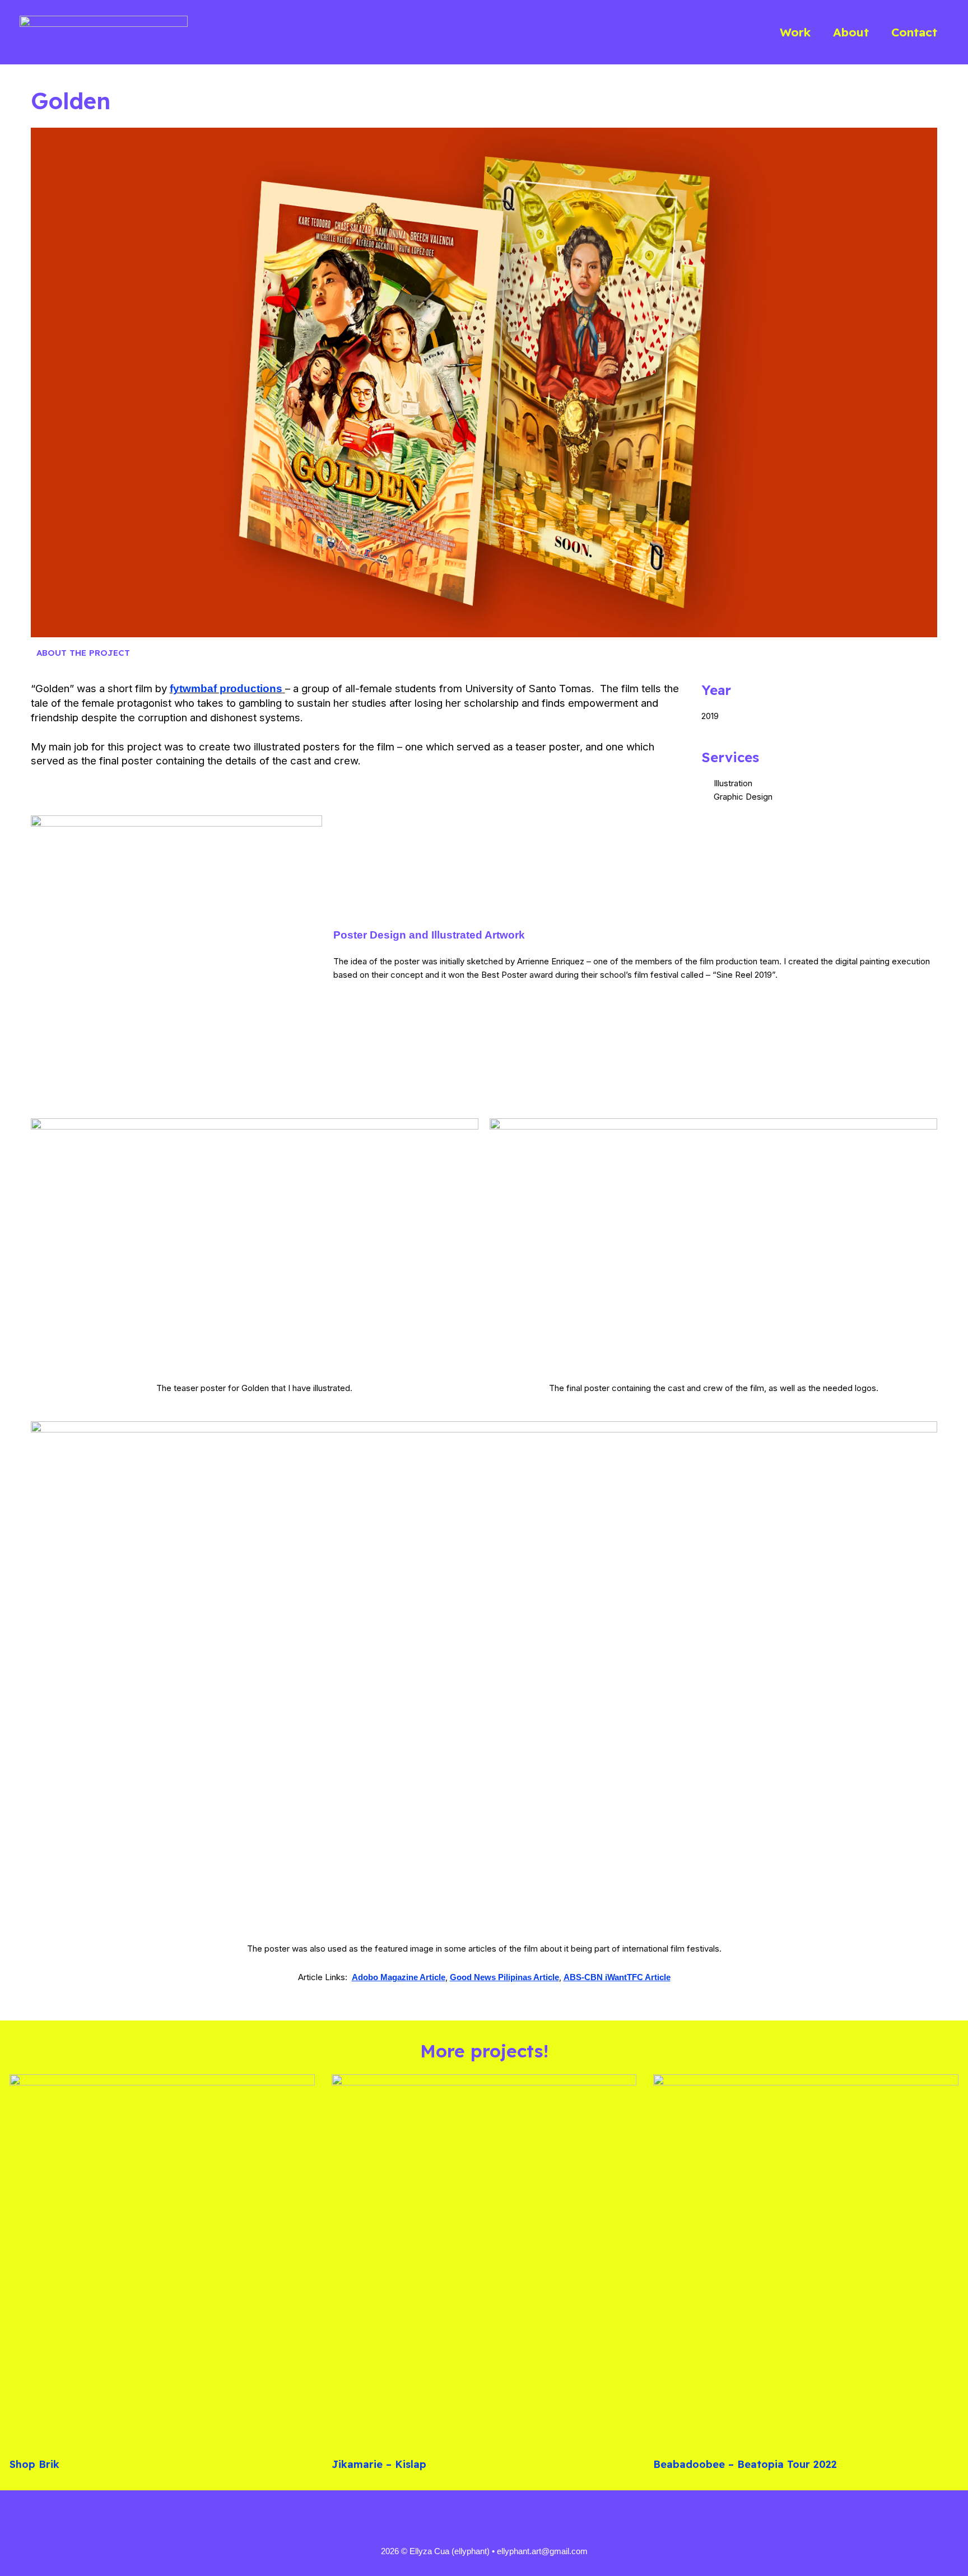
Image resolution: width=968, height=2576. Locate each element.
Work (795, 32)
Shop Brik (34, 2464)
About (851, 32)
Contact (914, 32)
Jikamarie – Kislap (379, 2464)
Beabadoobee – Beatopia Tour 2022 (745, 2464)
